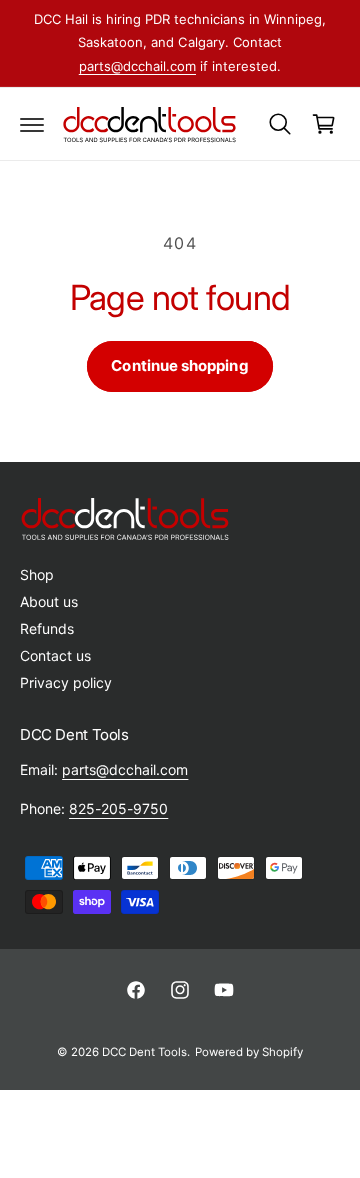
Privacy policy (66, 682)
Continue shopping (179, 365)
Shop (37, 574)
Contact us (55, 655)
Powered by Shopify (249, 1052)
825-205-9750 (118, 808)
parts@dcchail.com (137, 66)
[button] (32, 124)
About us (49, 601)
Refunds (47, 628)
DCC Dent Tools (144, 1052)
